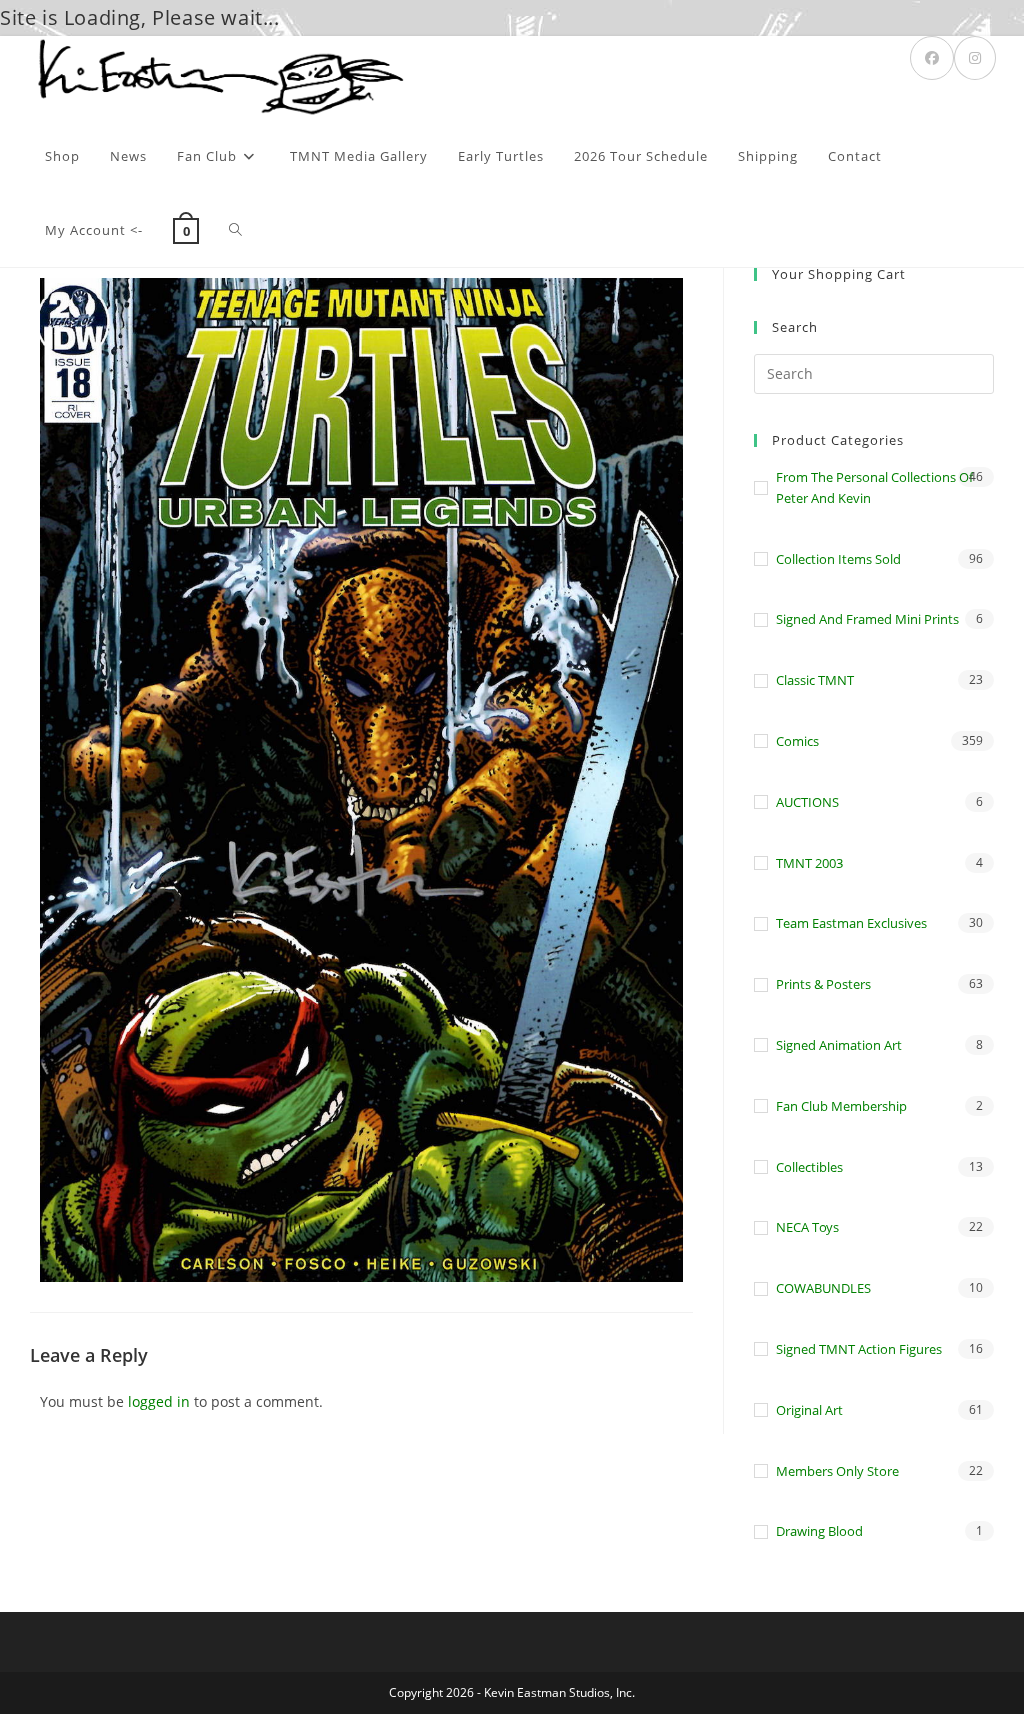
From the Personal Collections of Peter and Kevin (874, 487)
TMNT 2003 (809, 863)
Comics (797, 741)
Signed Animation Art (839, 1045)
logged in (159, 1401)
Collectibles (809, 1167)
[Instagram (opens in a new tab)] (975, 58)
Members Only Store (837, 1471)
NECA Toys (807, 1227)
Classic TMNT (815, 680)
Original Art (809, 1410)
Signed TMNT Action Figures (859, 1349)
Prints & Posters (823, 984)
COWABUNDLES (823, 1288)
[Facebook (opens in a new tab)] (932, 58)
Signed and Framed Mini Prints (867, 619)
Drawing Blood (819, 1531)
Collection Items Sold (838, 559)
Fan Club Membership (841, 1106)
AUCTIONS (807, 802)
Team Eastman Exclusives (851, 923)
